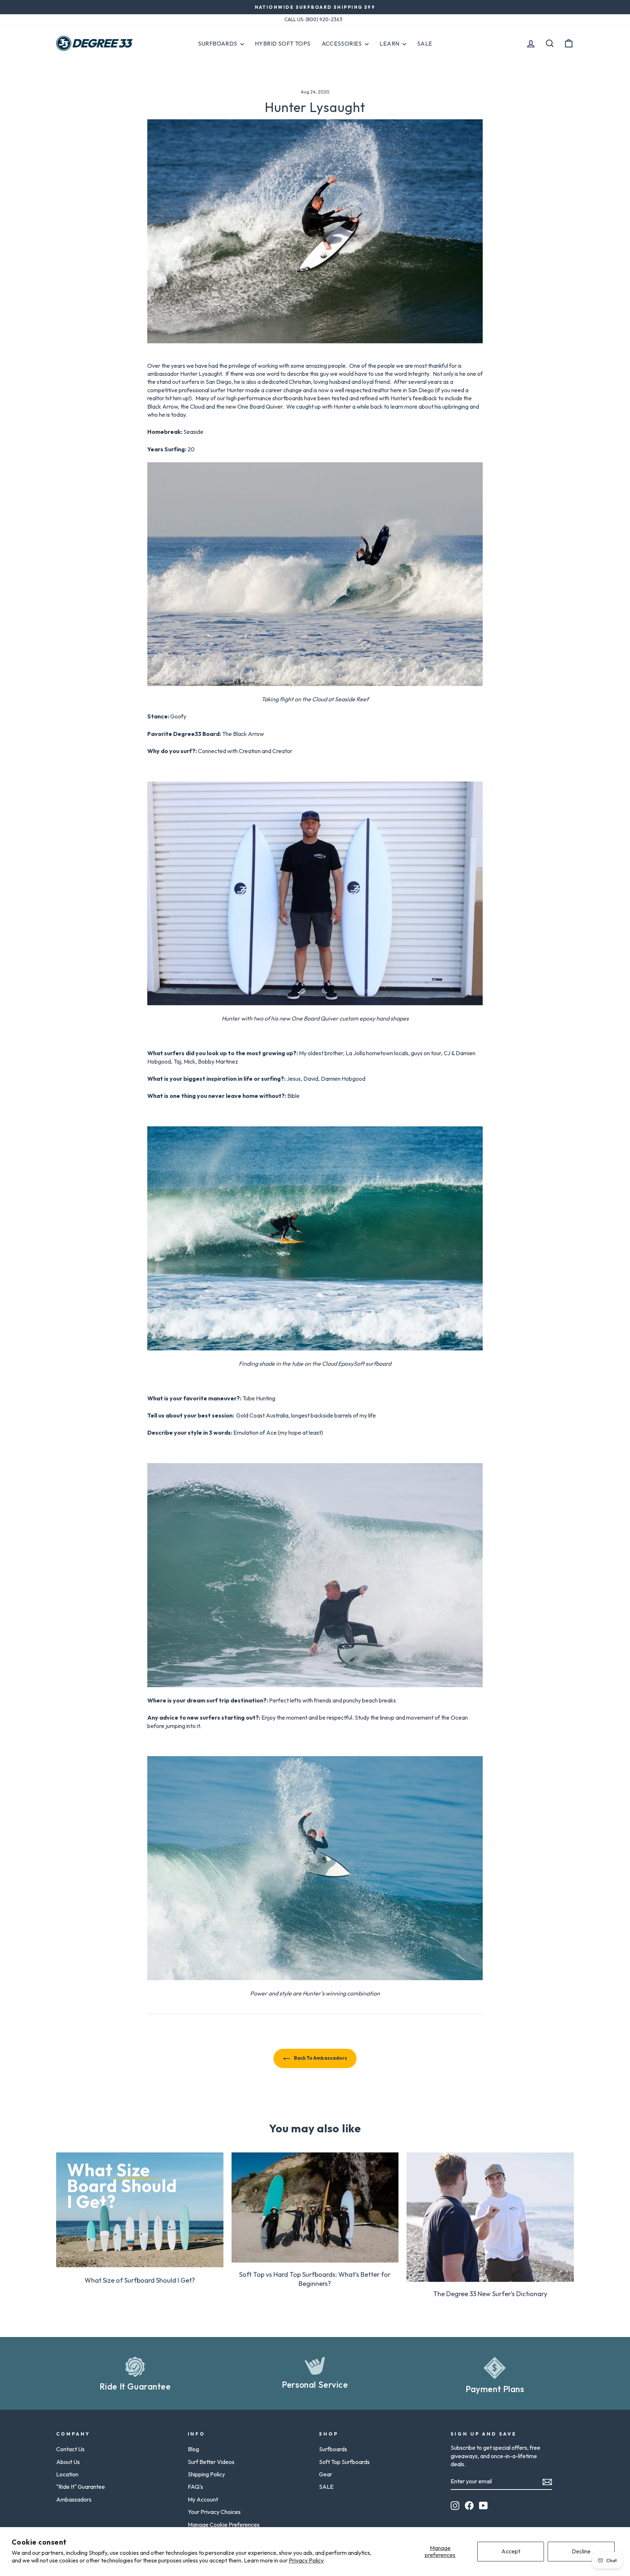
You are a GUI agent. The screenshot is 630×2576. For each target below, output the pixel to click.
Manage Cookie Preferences (224, 2525)
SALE (326, 2487)
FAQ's (195, 2487)
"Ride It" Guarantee (81, 2487)
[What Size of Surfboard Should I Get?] (140, 2210)
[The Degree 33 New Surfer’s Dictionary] (490, 2217)
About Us (68, 2462)
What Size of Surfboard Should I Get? (140, 2280)
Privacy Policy (306, 2560)
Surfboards (218, 43)
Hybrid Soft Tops (283, 43)
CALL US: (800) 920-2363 (313, 19)
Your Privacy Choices (214, 2512)
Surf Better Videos (211, 2462)
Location (67, 2474)
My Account (203, 2499)
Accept (511, 2551)
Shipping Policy (206, 2474)
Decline (581, 2551)
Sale (425, 43)
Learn (390, 43)
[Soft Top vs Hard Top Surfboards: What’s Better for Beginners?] (315, 2207)
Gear (326, 2474)
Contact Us (70, 2449)
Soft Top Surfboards (344, 2462)
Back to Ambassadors (320, 2058)
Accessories (343, 43)
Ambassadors (74, 2499)
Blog (193, 2449)
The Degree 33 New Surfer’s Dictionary (490, 2294)
